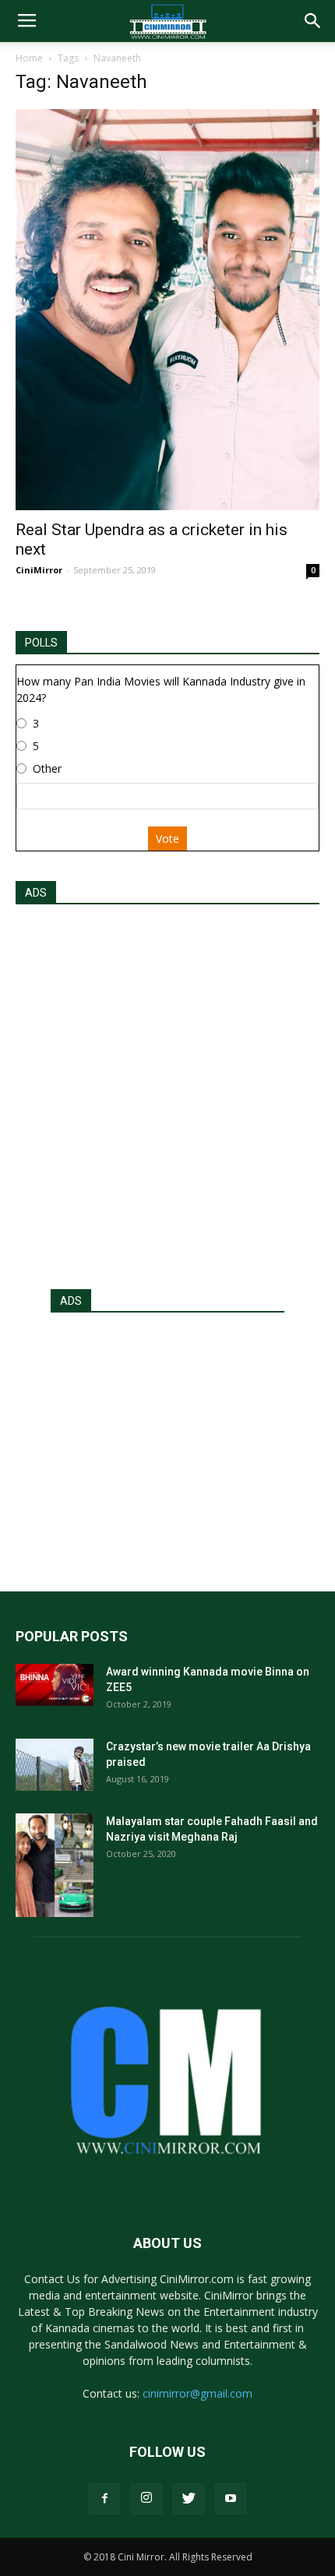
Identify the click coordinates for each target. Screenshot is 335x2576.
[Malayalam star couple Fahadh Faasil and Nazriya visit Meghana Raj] (55, 1865)
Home (29, 58)
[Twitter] (189, 2499)
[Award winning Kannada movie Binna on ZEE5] (55, 1685)
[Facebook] (104, 2499)
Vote (167, 839)
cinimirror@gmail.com (197, 2393)
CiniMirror (39, 570)
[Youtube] (231, 2499)
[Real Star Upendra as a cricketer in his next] (167, 310)
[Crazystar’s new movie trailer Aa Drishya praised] (55, 1765)
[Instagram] (146, 2499)
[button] (313, 21)
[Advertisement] (167, 1092)
